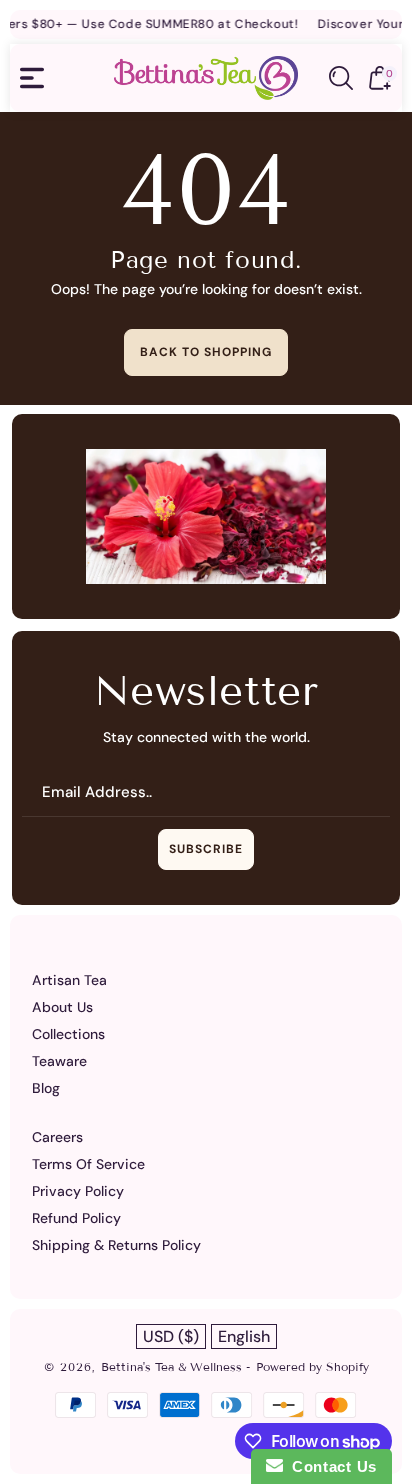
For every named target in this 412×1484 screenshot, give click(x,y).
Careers (57, 1137)
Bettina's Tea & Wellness (173, 1366)
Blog (46, 1088)
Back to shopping (206, 352)
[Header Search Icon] (341, 78)
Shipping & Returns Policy (116, 1245)
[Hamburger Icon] (32, 78)
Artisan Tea (69, 980)
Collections (68, 1034)
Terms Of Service (88, 1164)
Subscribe (206, 849)
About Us (62, 1007)
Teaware (59, 1061)
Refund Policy (76, 1218)
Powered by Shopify (312, 1366)
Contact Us (330, 1466)
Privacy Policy (78, 1191)
